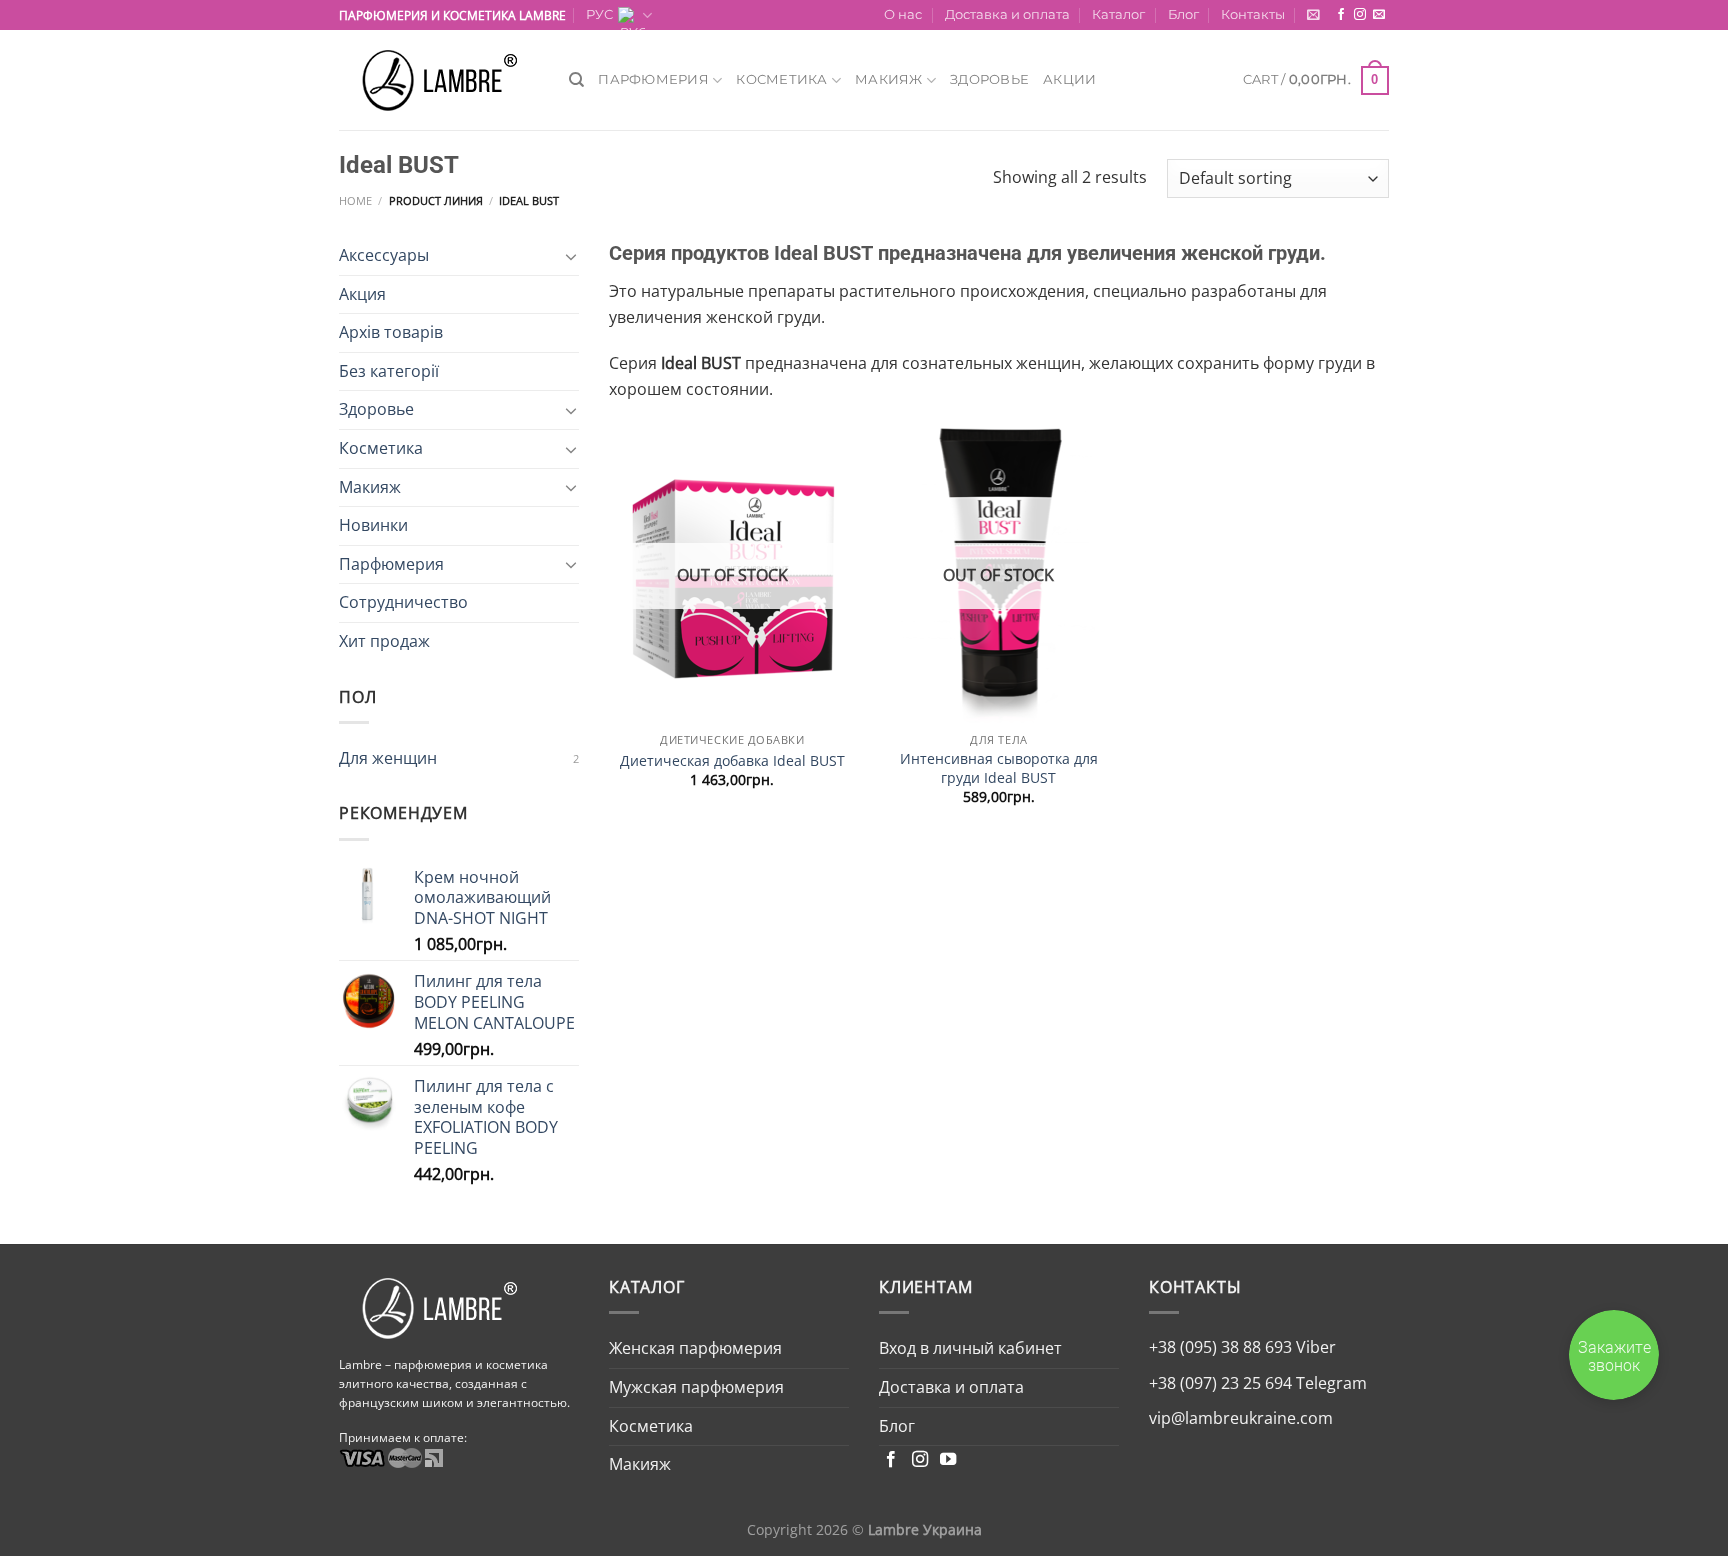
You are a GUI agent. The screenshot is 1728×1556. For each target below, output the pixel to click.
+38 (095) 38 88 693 (1220, 1347)
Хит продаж (384, 641)
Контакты (1253, 14)
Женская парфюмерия (695, 1348)
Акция (362, 294)
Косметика (781, 79)
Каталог (1118, 14)
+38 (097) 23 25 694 (1220, 1383)
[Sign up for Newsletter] (1313, 14)
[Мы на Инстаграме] (1360, 15)
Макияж (889, 79)
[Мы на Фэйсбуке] (1341, 15)
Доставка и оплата (1007, 14)
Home (355, 200)
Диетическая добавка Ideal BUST (732, 761)
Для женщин (388, 758)
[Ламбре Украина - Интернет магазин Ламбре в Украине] (439, 80)
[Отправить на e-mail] (1379, 15)
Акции (1069, 79)
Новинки (373, 525)
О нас (903, 14)
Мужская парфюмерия (696, 1387)
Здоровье (989, 79)
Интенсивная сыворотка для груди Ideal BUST (999, 768)
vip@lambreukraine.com (1241, 1418)
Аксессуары (384, 255)
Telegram (1329, 1383)
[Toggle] (571, 256)
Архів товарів (391, 332)
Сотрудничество (403, 602)
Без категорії (389, 371)
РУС (599, 14)
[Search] (576, 80)
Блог (1183, 14)
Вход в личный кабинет (970, 1348)
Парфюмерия (653, 79)
